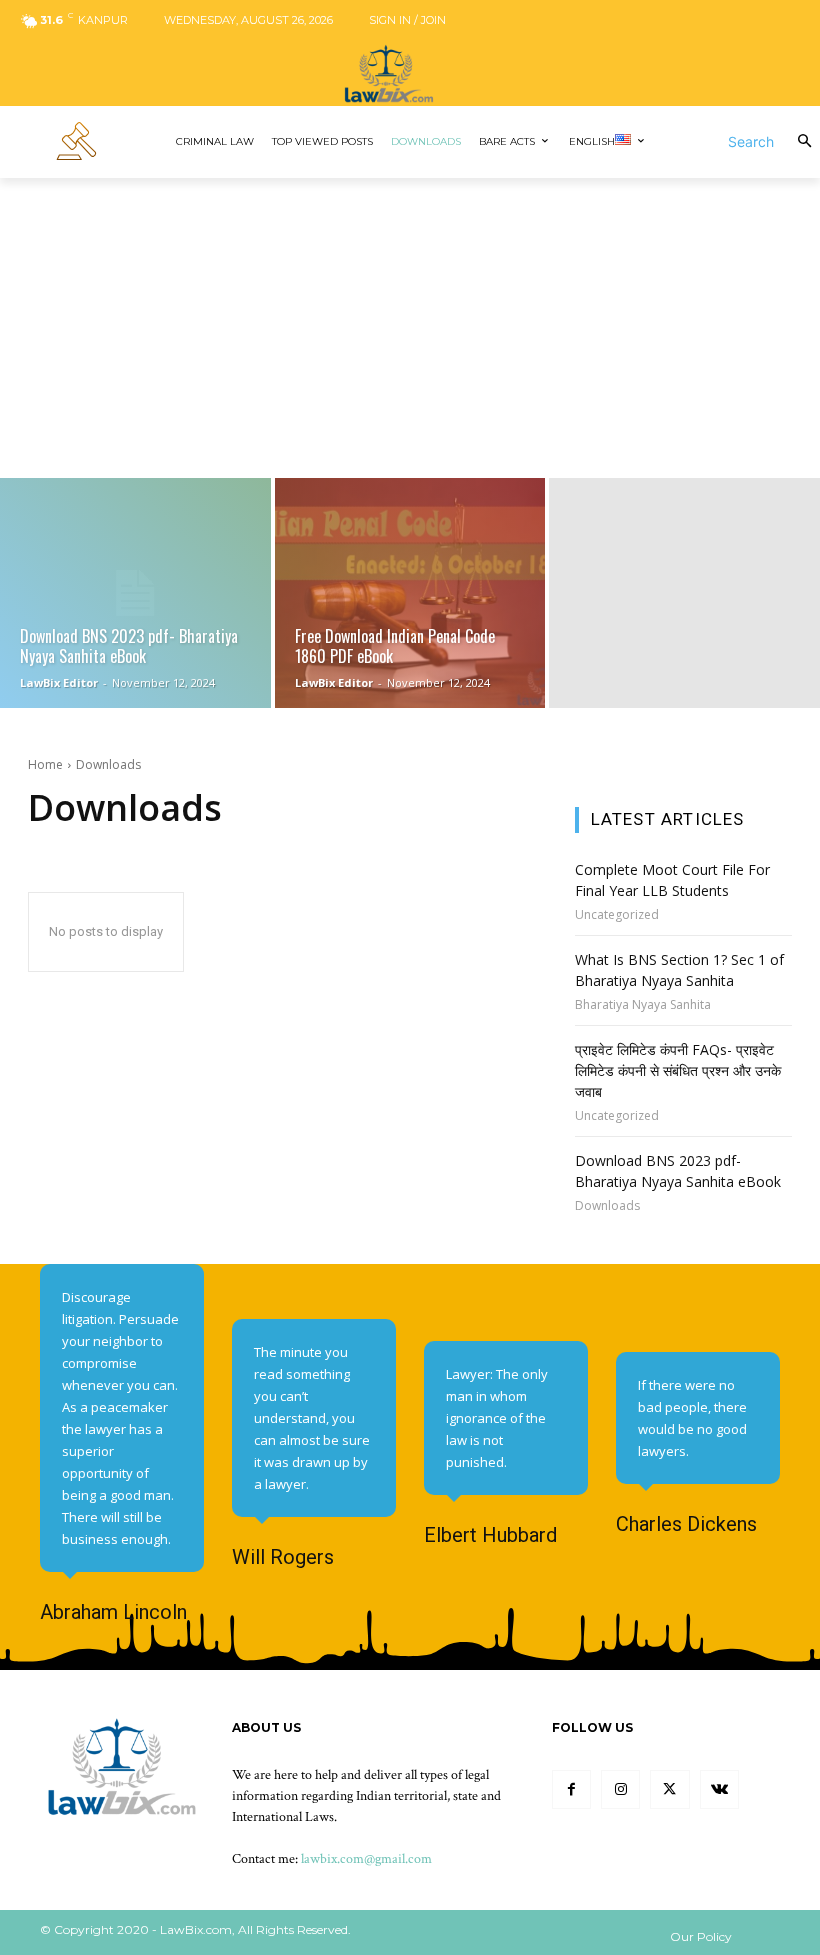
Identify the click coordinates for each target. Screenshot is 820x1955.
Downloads (607, 1206)
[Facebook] (571, 1789)
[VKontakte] (719, 1789)
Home (45, 764)
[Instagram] (620, 1789)
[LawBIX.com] (410, 73)
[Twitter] (669, 1789)
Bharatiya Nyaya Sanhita (643, 1005)
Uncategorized (617, 915)
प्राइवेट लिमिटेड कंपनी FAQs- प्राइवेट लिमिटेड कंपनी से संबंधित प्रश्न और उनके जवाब (678, 1070)
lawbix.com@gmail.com (366, 1859)
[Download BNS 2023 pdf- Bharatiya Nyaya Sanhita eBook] (135, 593)
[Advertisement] (410, 328)
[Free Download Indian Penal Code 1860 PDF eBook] (410, 593)
